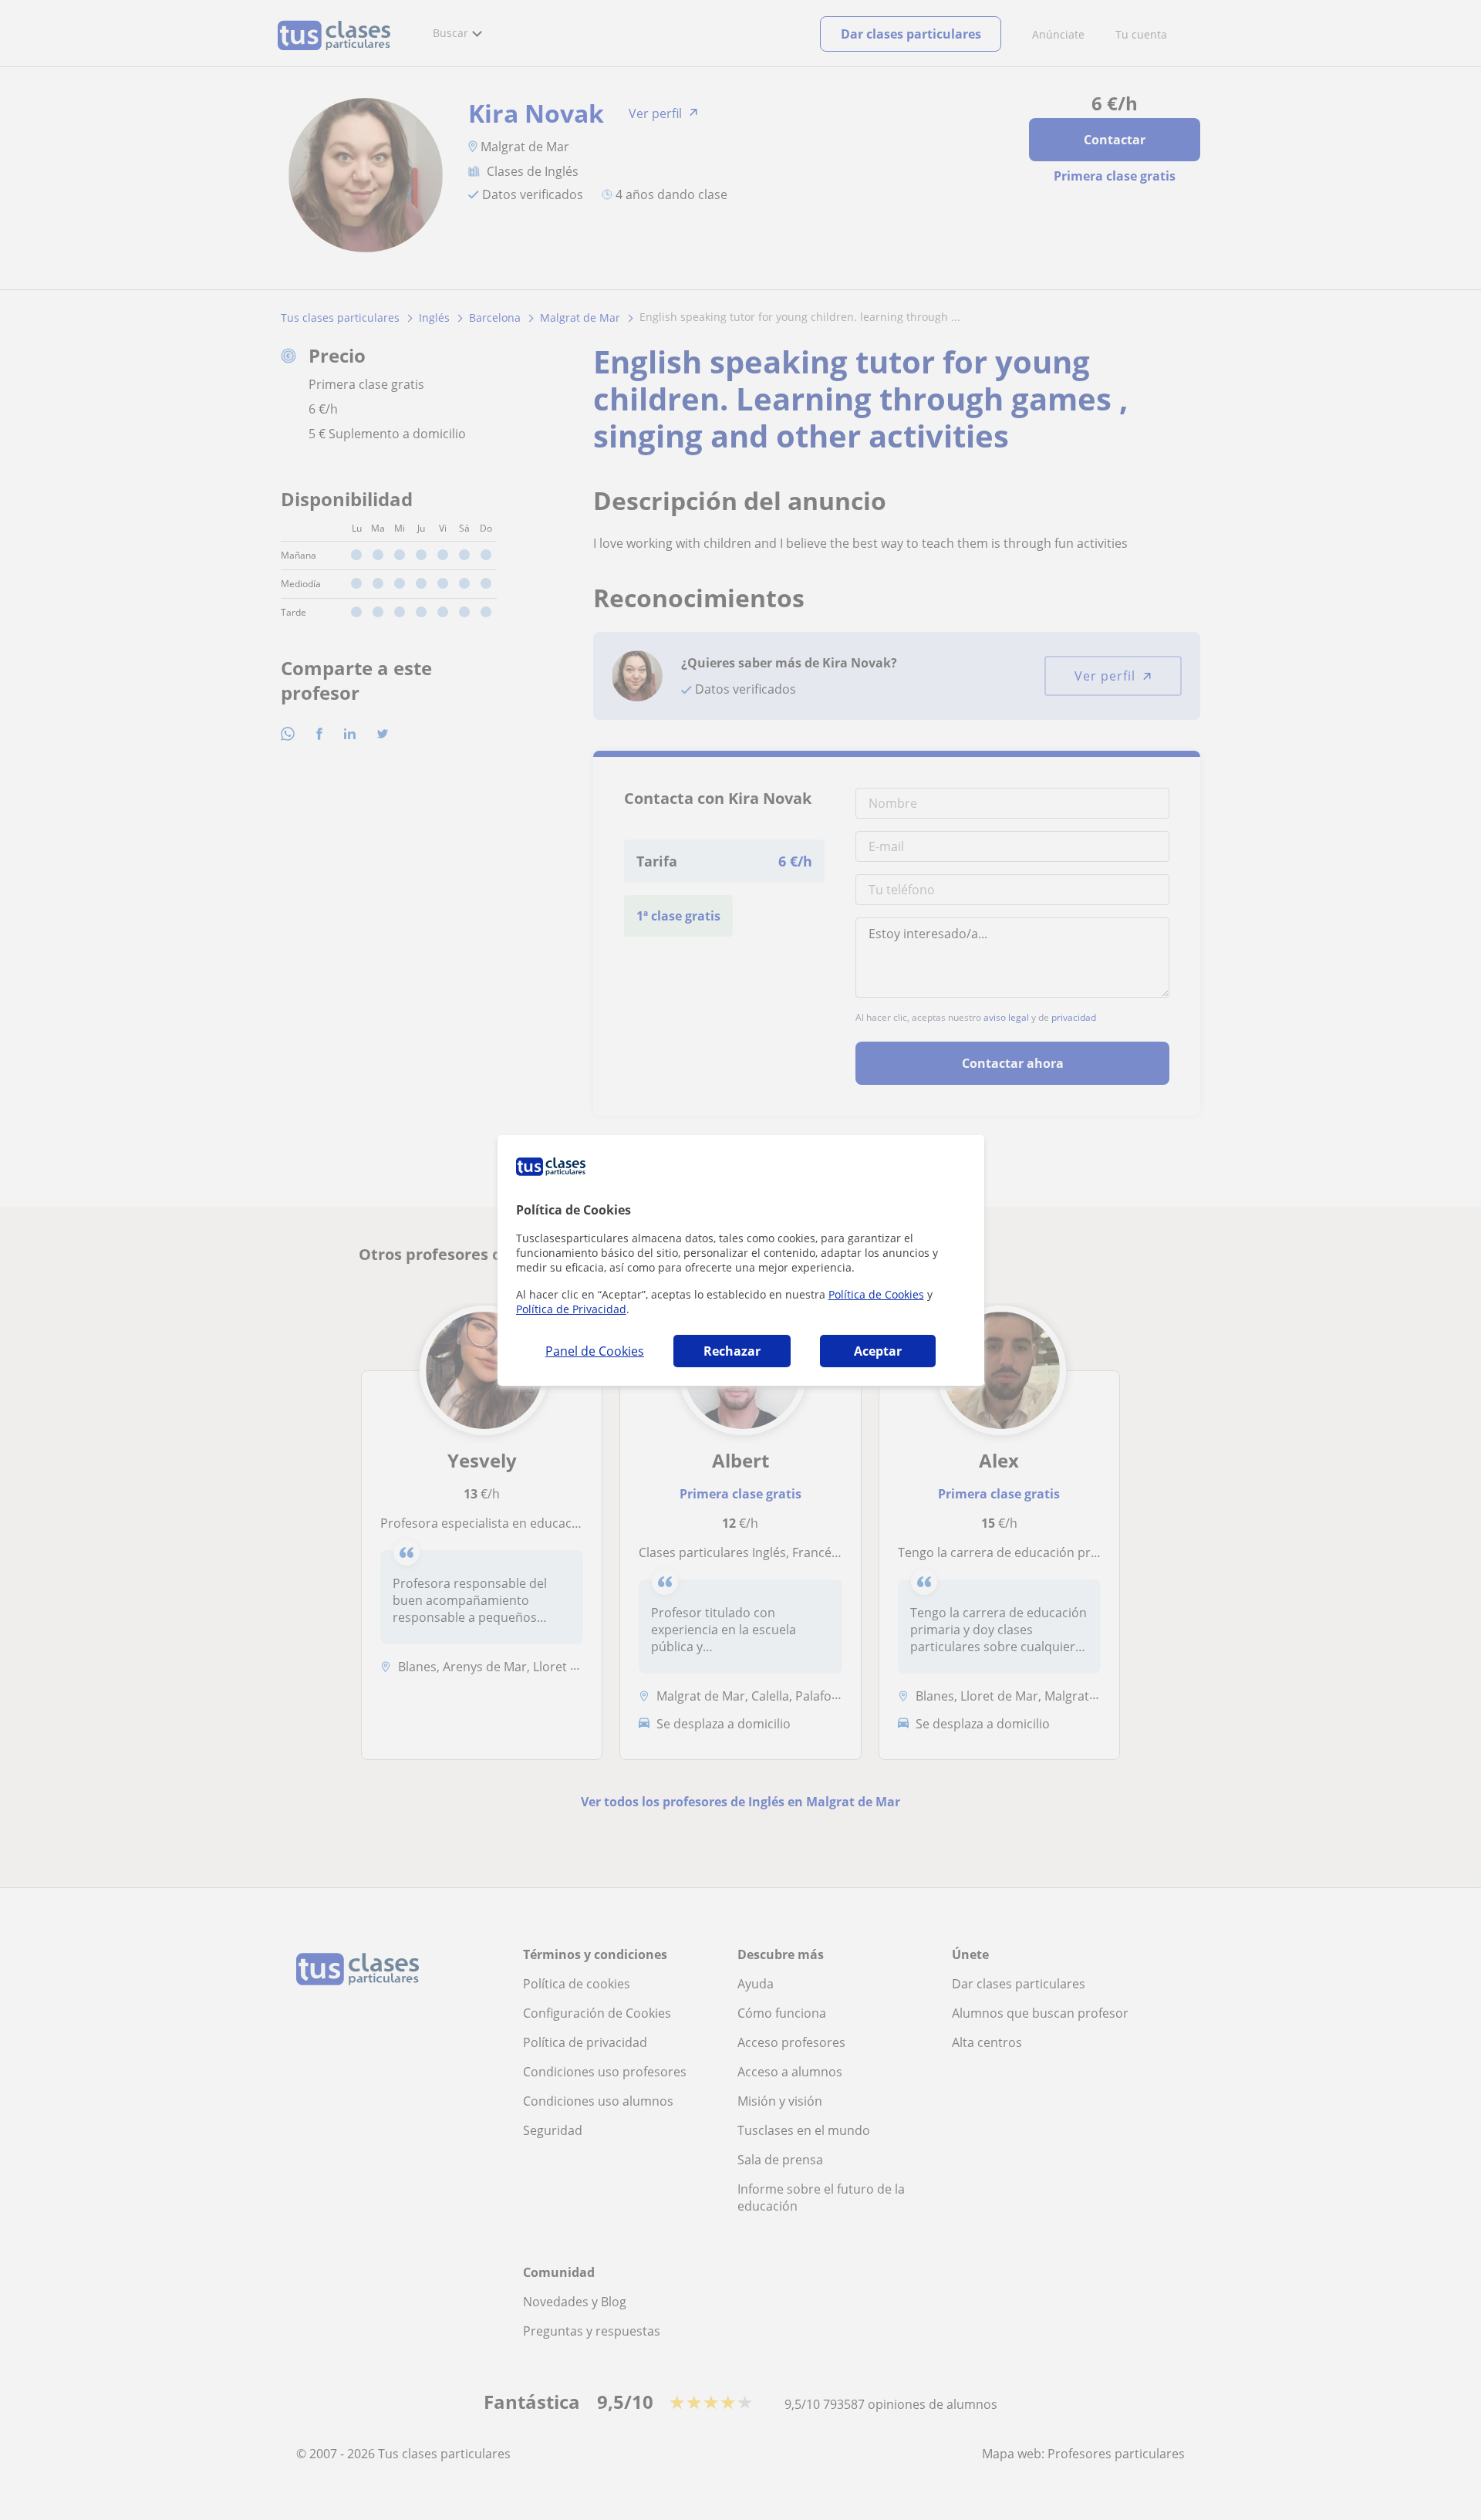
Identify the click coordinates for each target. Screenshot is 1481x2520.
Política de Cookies (876, 1294)
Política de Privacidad (571, 1309)
